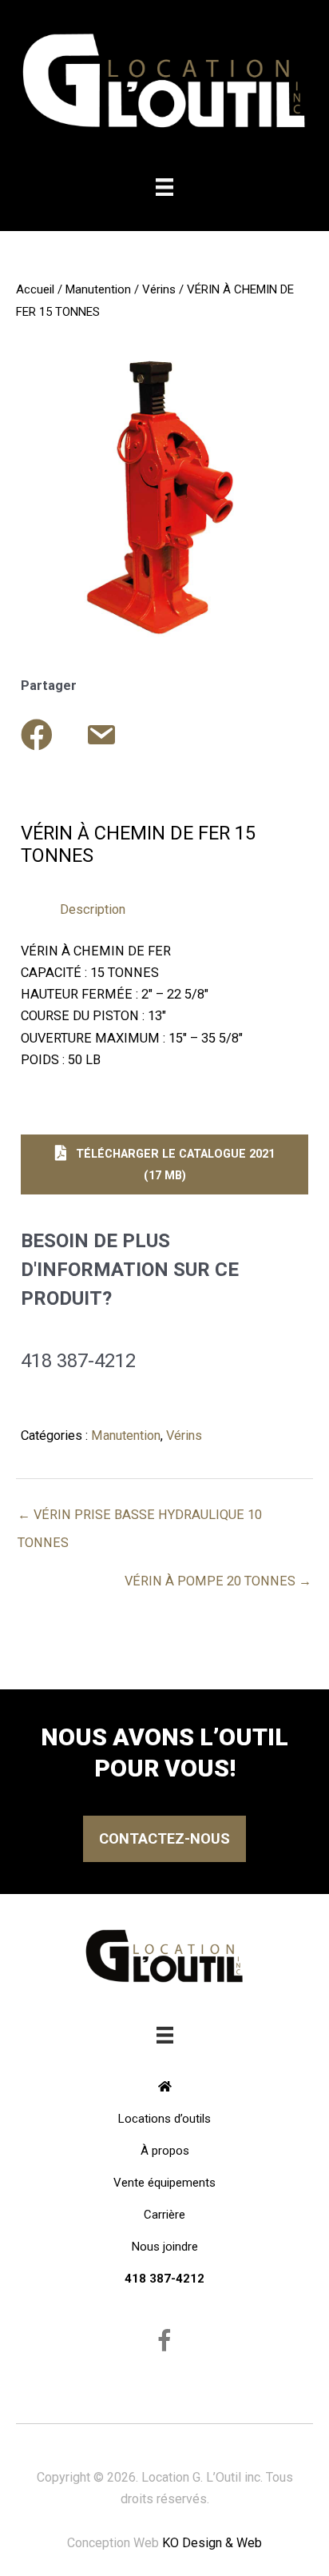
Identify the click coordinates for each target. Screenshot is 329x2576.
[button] (164, 1164)
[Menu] (164, 187)
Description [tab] (93, 909)
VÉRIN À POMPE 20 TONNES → (218, 1581)
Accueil (35, 289)
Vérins (159, 289)
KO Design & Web (212, 2543)
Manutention (98, 289)
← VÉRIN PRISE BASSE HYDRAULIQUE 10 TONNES (140, 1519)
